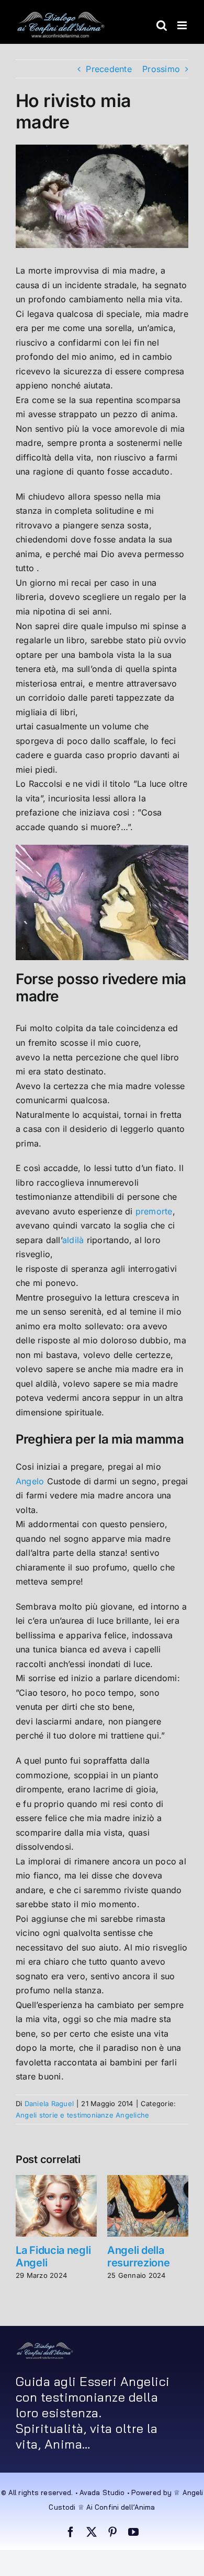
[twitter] (92, 2532)
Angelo (30, 1481)
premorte (154, 1211)
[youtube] (133, 2532)
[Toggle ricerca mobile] (162, 25)
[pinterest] (112, 2532)
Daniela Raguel (49, 2104)
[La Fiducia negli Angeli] (56, 2180)
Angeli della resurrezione (138, 2256)
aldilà (73, 1240)
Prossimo (161, 69)
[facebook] (71, 2532)
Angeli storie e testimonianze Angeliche (82, 2115)
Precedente (109, 69)
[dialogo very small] (45, 2346)
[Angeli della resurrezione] (148, 2180)
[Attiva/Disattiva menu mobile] (183, 25)
